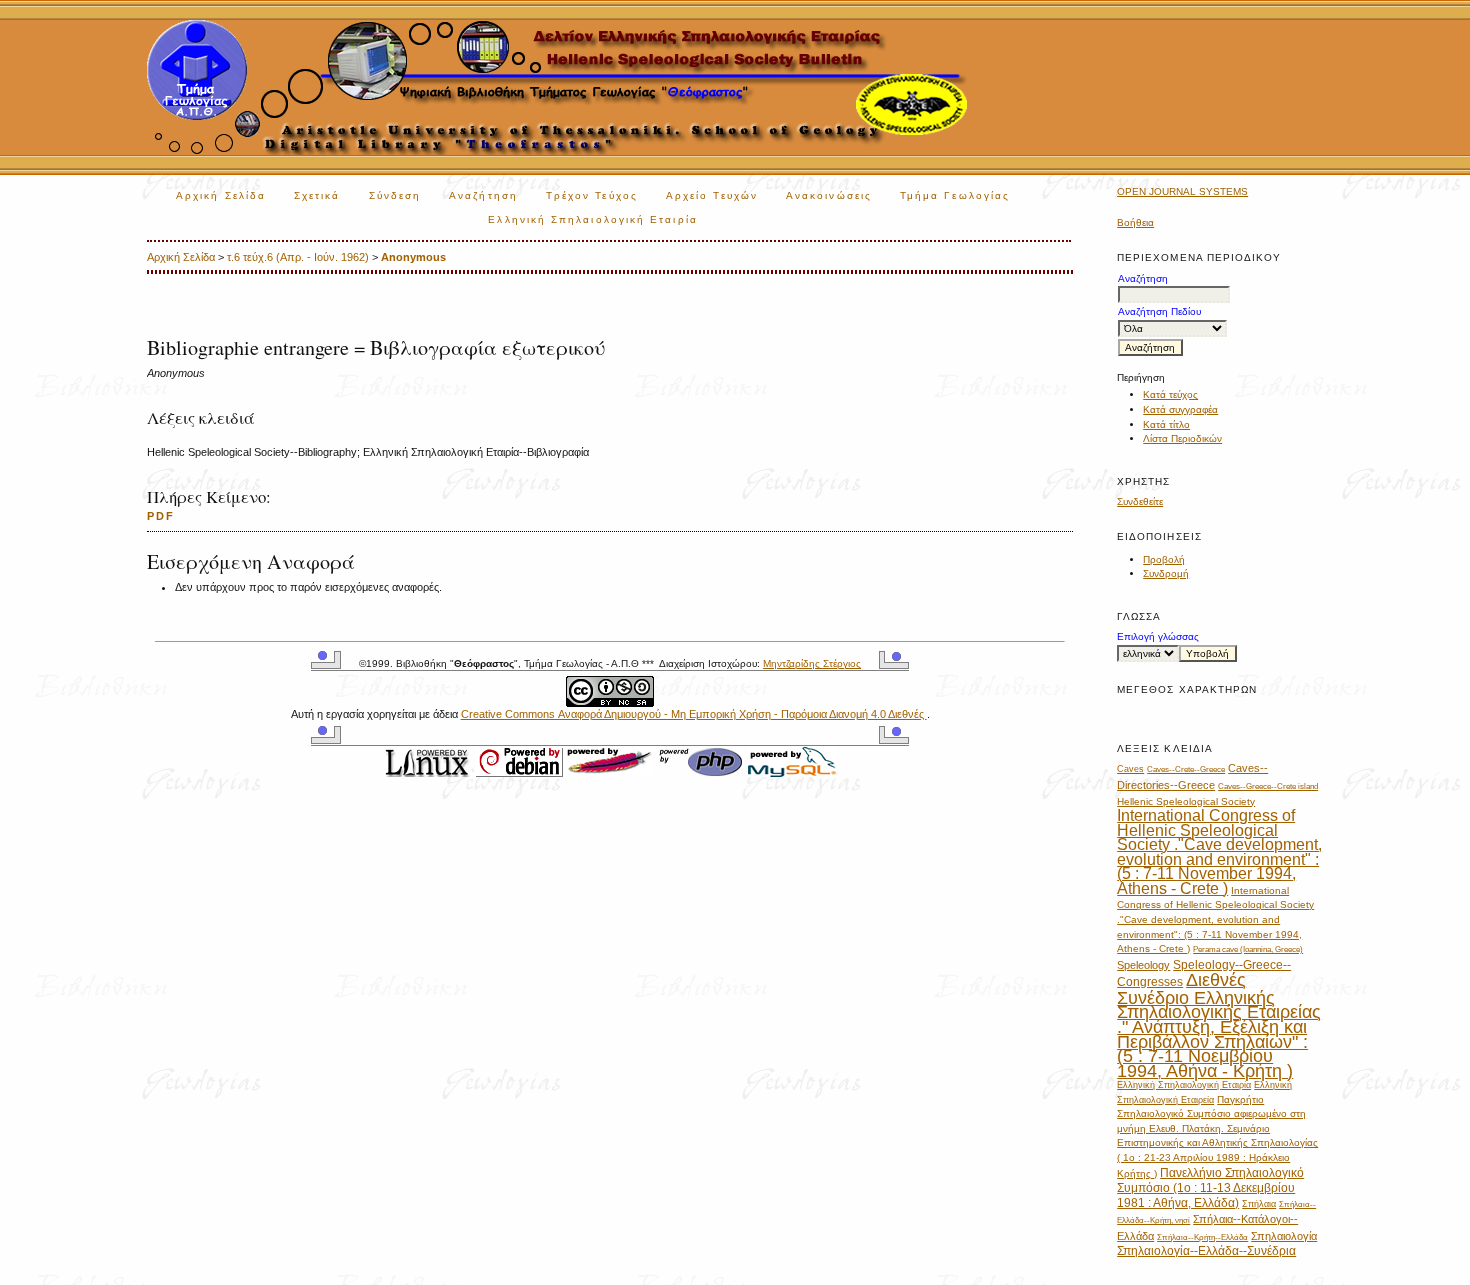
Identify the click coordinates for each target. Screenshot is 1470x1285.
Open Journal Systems (1182, 191)
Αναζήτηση (483, 195)
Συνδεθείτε (1140, 501)
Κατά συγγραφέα (1180, 409)
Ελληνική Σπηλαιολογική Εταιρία (592, 219)
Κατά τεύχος (1170, 394)
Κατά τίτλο (1166, 424)
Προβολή (1164, 559)
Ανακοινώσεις (829, 195)
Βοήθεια (1135, 222)
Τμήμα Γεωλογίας (955, 195)
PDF (161, 516)
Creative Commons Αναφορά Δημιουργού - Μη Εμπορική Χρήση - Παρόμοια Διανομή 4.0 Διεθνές (694, 714)
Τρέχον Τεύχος (592, 195)
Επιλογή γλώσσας (1158, 636)
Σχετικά (317, 195)
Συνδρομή (1166, 573)
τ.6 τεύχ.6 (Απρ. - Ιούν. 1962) (298, 257)
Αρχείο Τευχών (712, 195)
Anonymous (413, 257)
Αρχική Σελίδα (221, 195)
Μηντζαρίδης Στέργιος (812, 663)
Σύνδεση (395, 195)
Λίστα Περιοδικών (1182, 438)
